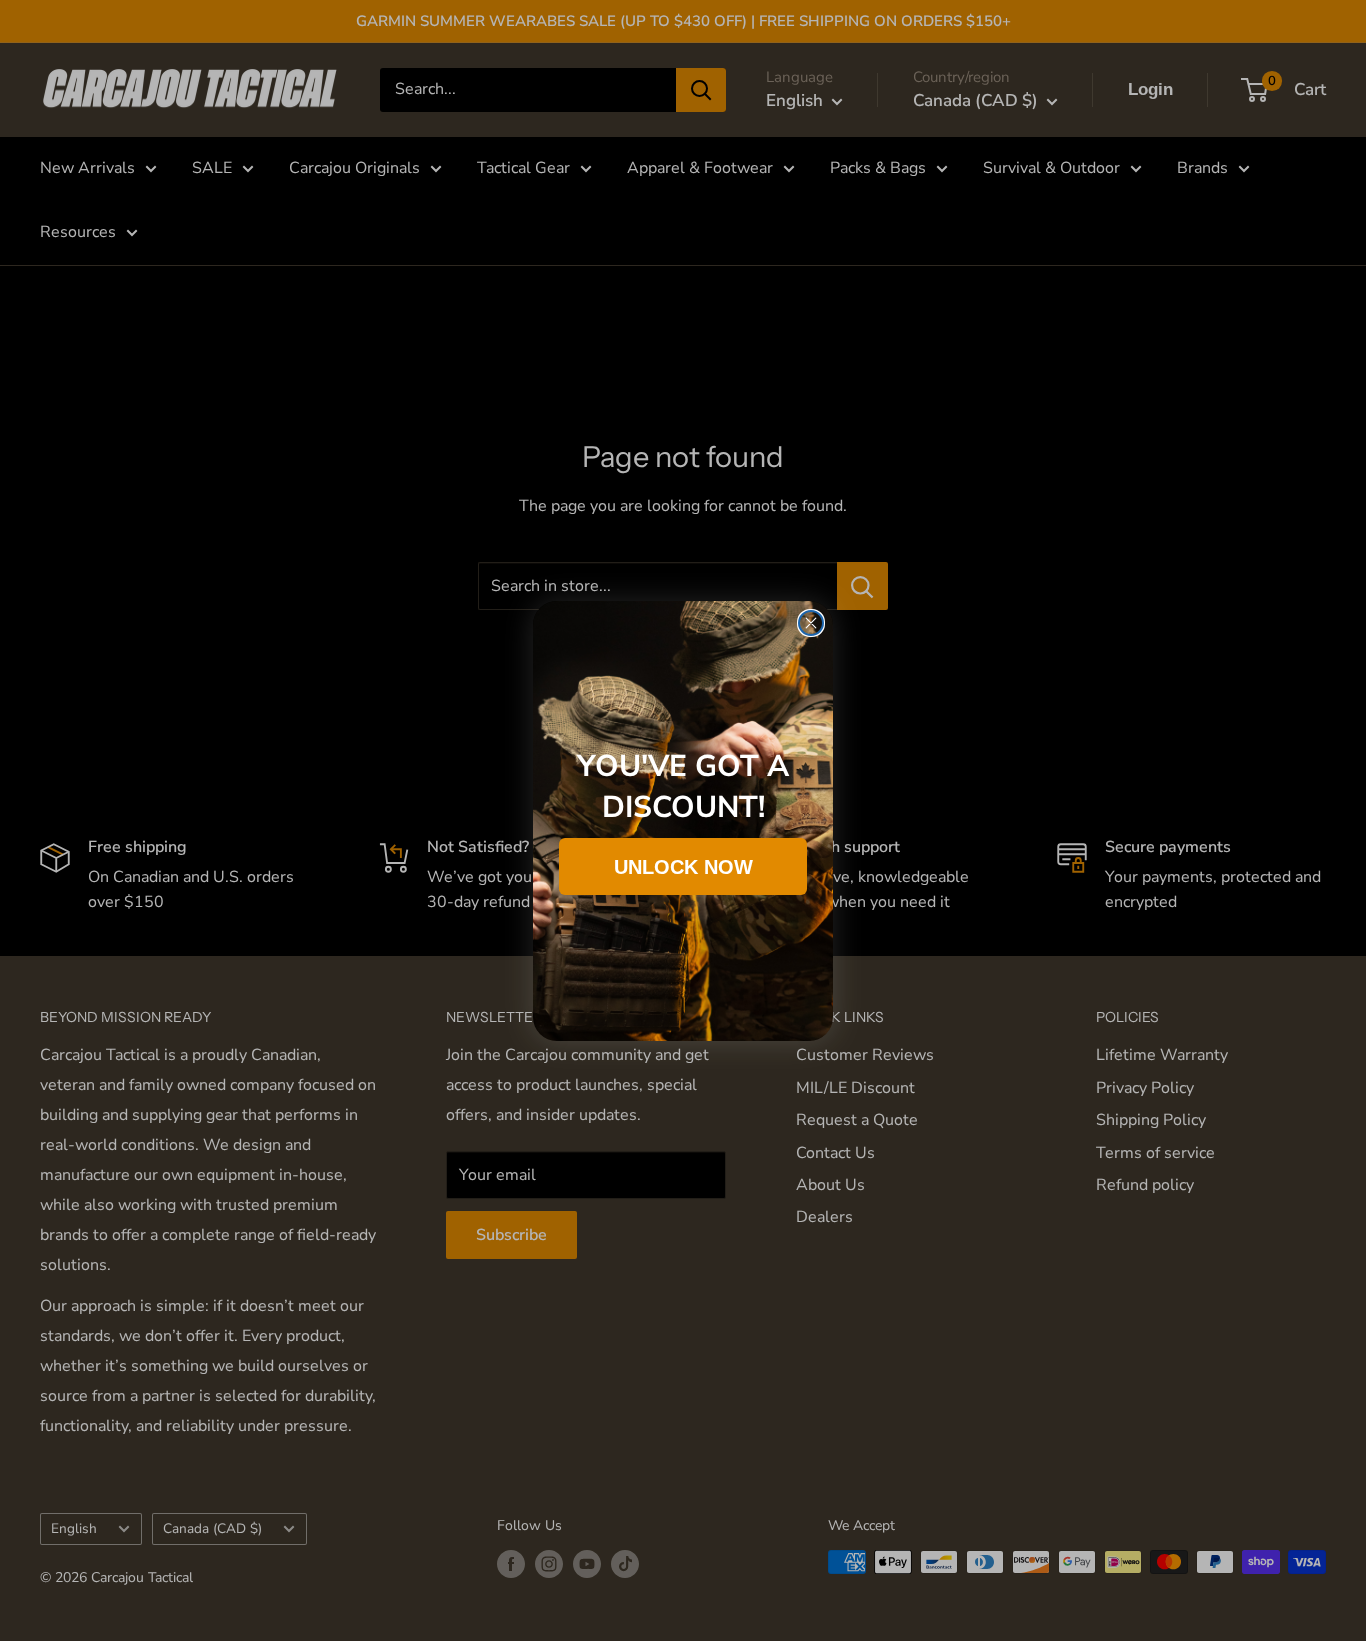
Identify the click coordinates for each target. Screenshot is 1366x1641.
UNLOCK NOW (683, 867)
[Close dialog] (811, 623)
